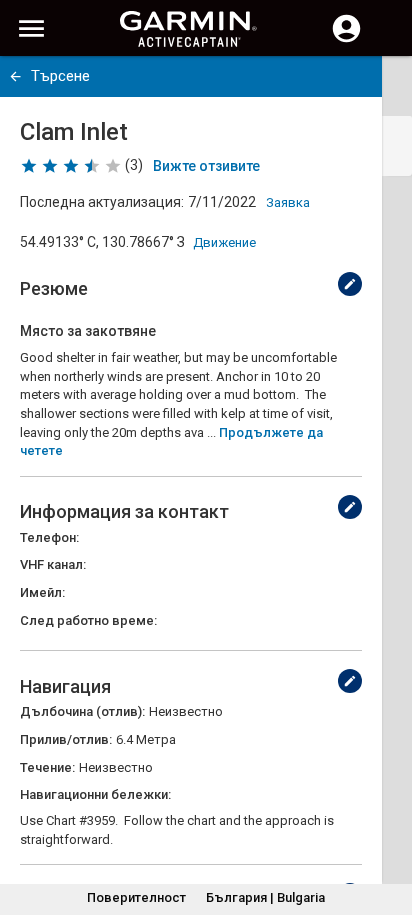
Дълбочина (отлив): (82, 711)
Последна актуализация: (102, 202)
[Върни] (15, 76)
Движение (224, 242)
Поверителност (136, 897)
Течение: (47, 767)
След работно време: (88, 620)
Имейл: (42, 592)
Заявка (288, 202)
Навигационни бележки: (95, 794)
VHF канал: (53, 564)
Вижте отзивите (206, 166)
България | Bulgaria (265, 897)
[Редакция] (350, 284)
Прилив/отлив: (66, 739)
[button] (387, 824)
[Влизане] (346, 40)
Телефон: (49, 537)
